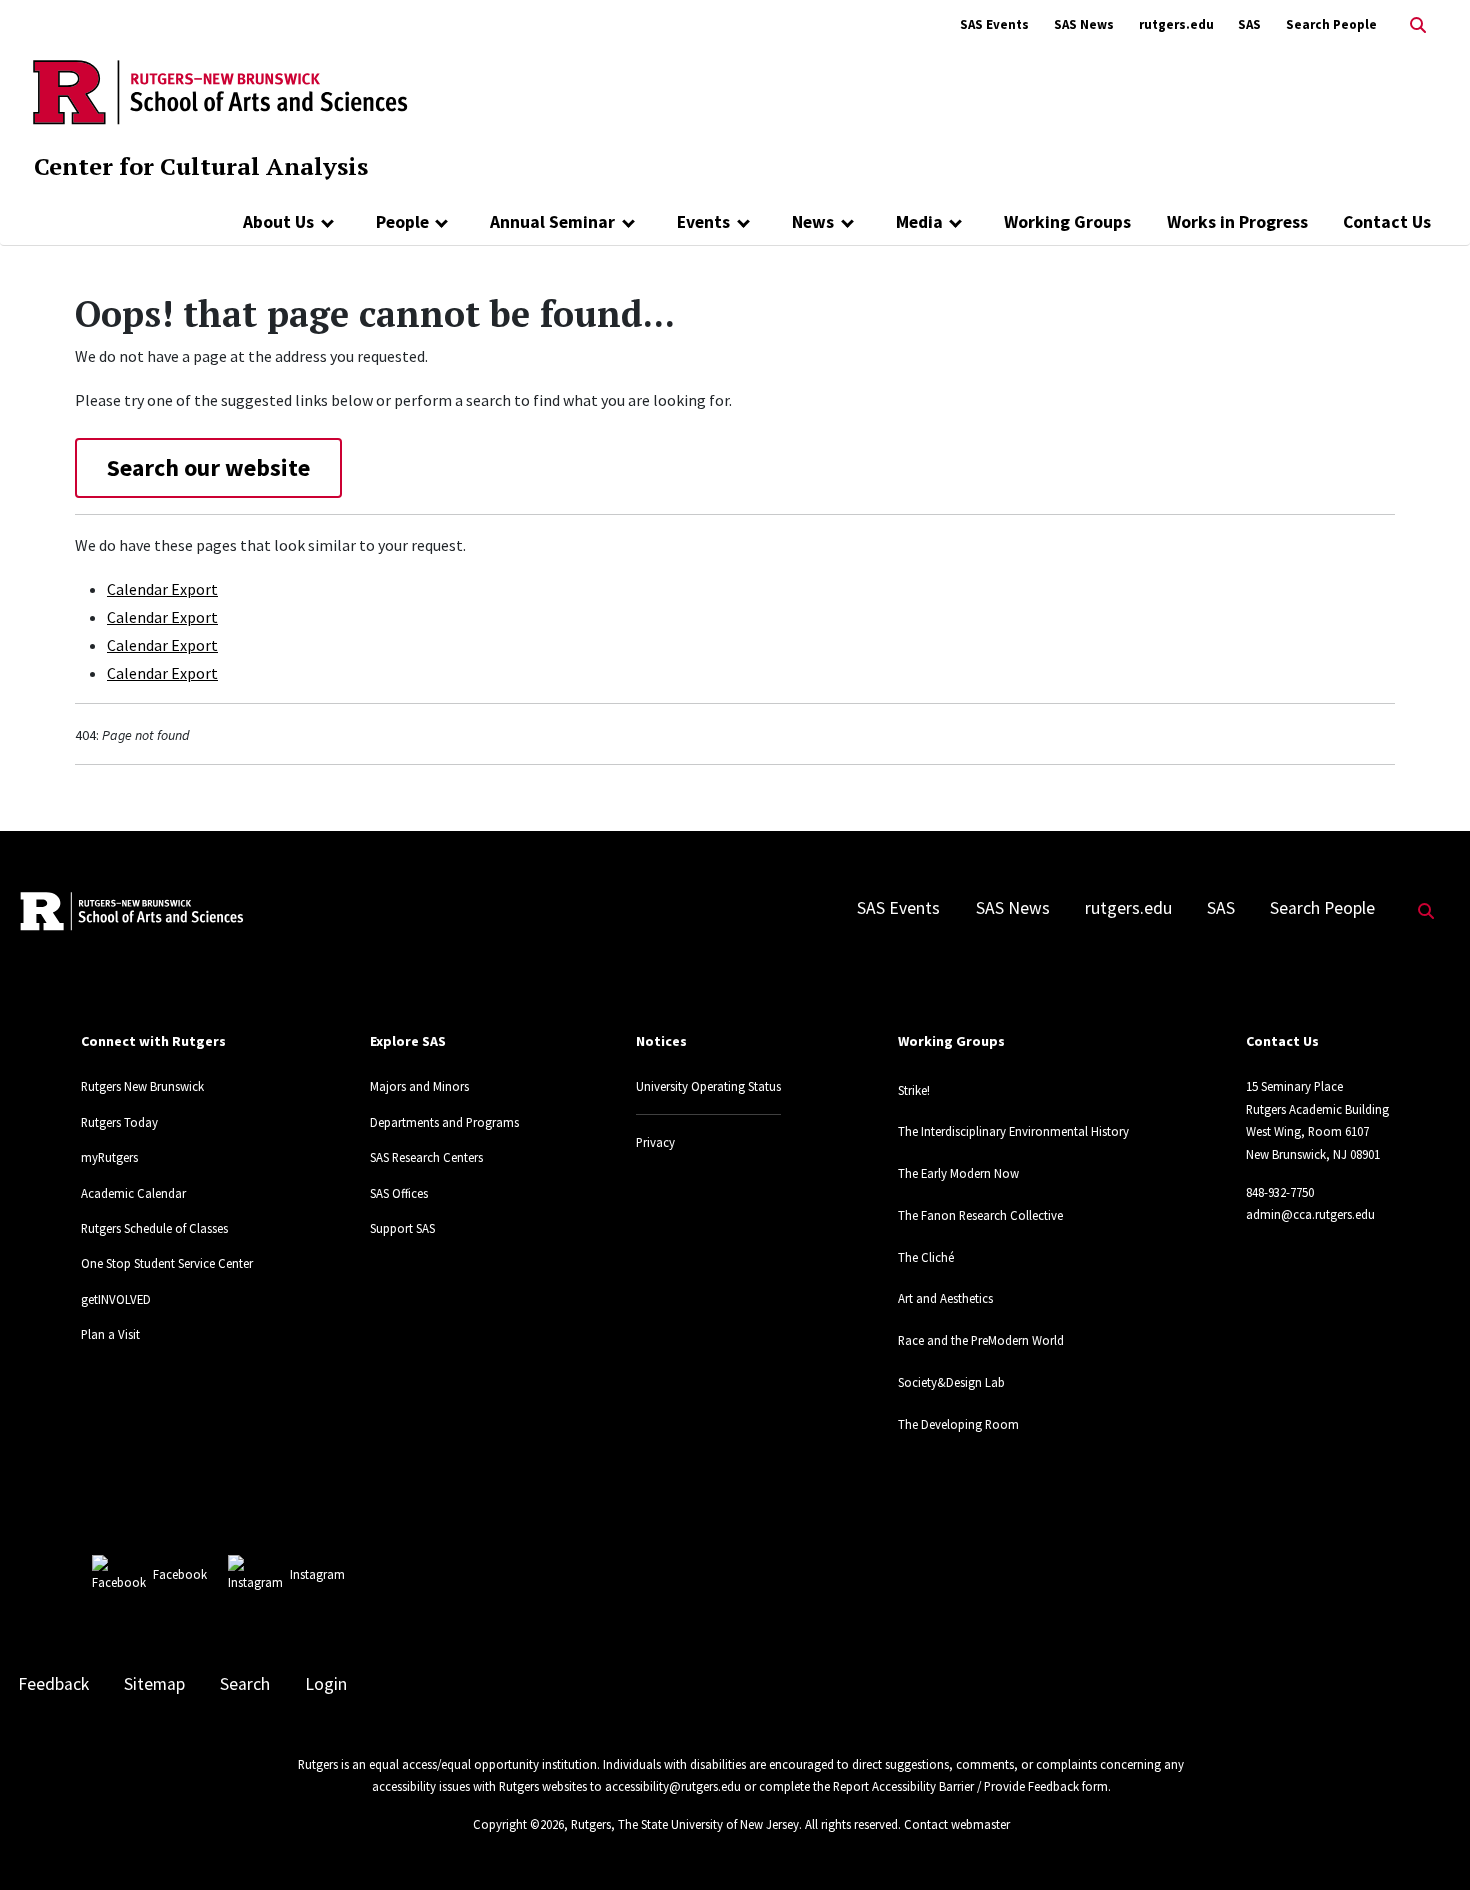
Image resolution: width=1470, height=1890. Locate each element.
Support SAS (402, 1228)
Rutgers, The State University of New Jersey (685, 1824)
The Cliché (926, 1257)
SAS (1249, 24)
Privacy (655, 1142)
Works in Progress (1237, 222)
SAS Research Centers (426, 1157)
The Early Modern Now (958, 1173)
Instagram (317, 1574)
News (813, 222)
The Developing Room (958, 1424)
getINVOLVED (116, 1299)
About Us (278, 222)
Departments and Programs (444, 1122)
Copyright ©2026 (518, 1824)
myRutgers (109, 1157)
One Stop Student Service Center (167, 1263)
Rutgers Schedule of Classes (154, 1228)
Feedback (53, 1684)
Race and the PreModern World (981, 1340)
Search (245, 1684)
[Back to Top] (1426, 1841)
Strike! (914, 1090)
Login (326, 1684)
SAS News (1084, 24)
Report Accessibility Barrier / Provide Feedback (956, 1786)
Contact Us (1387, 222)
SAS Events (994, 24)
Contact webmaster (957, 1824)
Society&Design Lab (951, 1382)
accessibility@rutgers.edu (673, 1786)
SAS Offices (399, 1193)
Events (703, 222)
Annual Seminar (552, 222)
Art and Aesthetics (945, 1298)
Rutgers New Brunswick (142, 1086)
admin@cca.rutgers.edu (1310, 1214)
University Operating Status (708, 1086)
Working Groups (1067, 222)
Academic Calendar (133, 1193)
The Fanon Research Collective (980, 1215)
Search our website (208, 467)
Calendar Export (162, 589)
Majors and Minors (419, 1086)
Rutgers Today (119, 1122)
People (402, 222)
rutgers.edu (1176, 24)
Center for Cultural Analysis (201, 166)
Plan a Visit (110, 1334)
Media (919, 222)
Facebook (180, 1574)
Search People (1331, 24)
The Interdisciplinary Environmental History (1013, 1131)
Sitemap (154, 1684)
